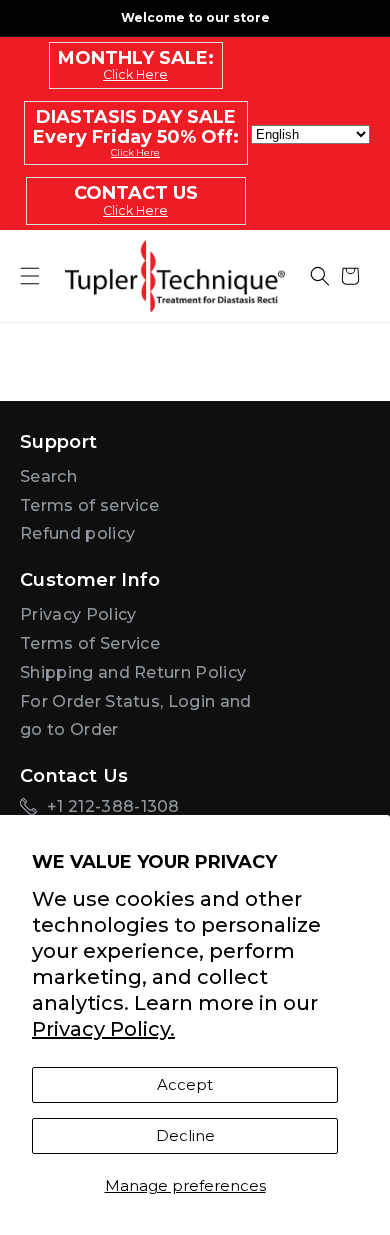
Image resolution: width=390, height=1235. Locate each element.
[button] (320, 276)
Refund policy (77, 533)
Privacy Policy (78, 614)
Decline (185, 1135)
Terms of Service (90, 643)
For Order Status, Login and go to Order (136, 716)
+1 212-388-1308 (113, 806)
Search (48, 476)
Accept (185, 1084)
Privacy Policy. (103, 1029)
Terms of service (89, 505)
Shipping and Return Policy (133, 672)
